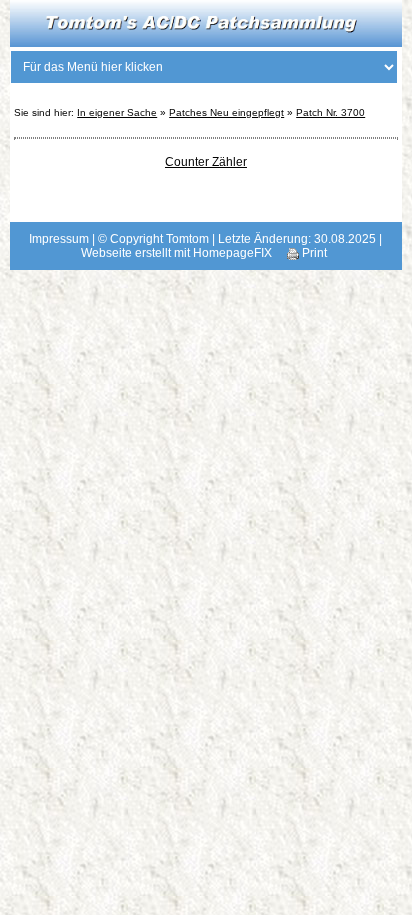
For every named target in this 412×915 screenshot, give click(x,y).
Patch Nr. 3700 (330, 112)
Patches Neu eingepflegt (226, 112)
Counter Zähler (206, 162)
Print (313, 253)
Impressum (59, 239)
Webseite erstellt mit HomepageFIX (176, 253)
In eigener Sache (117, 112)
